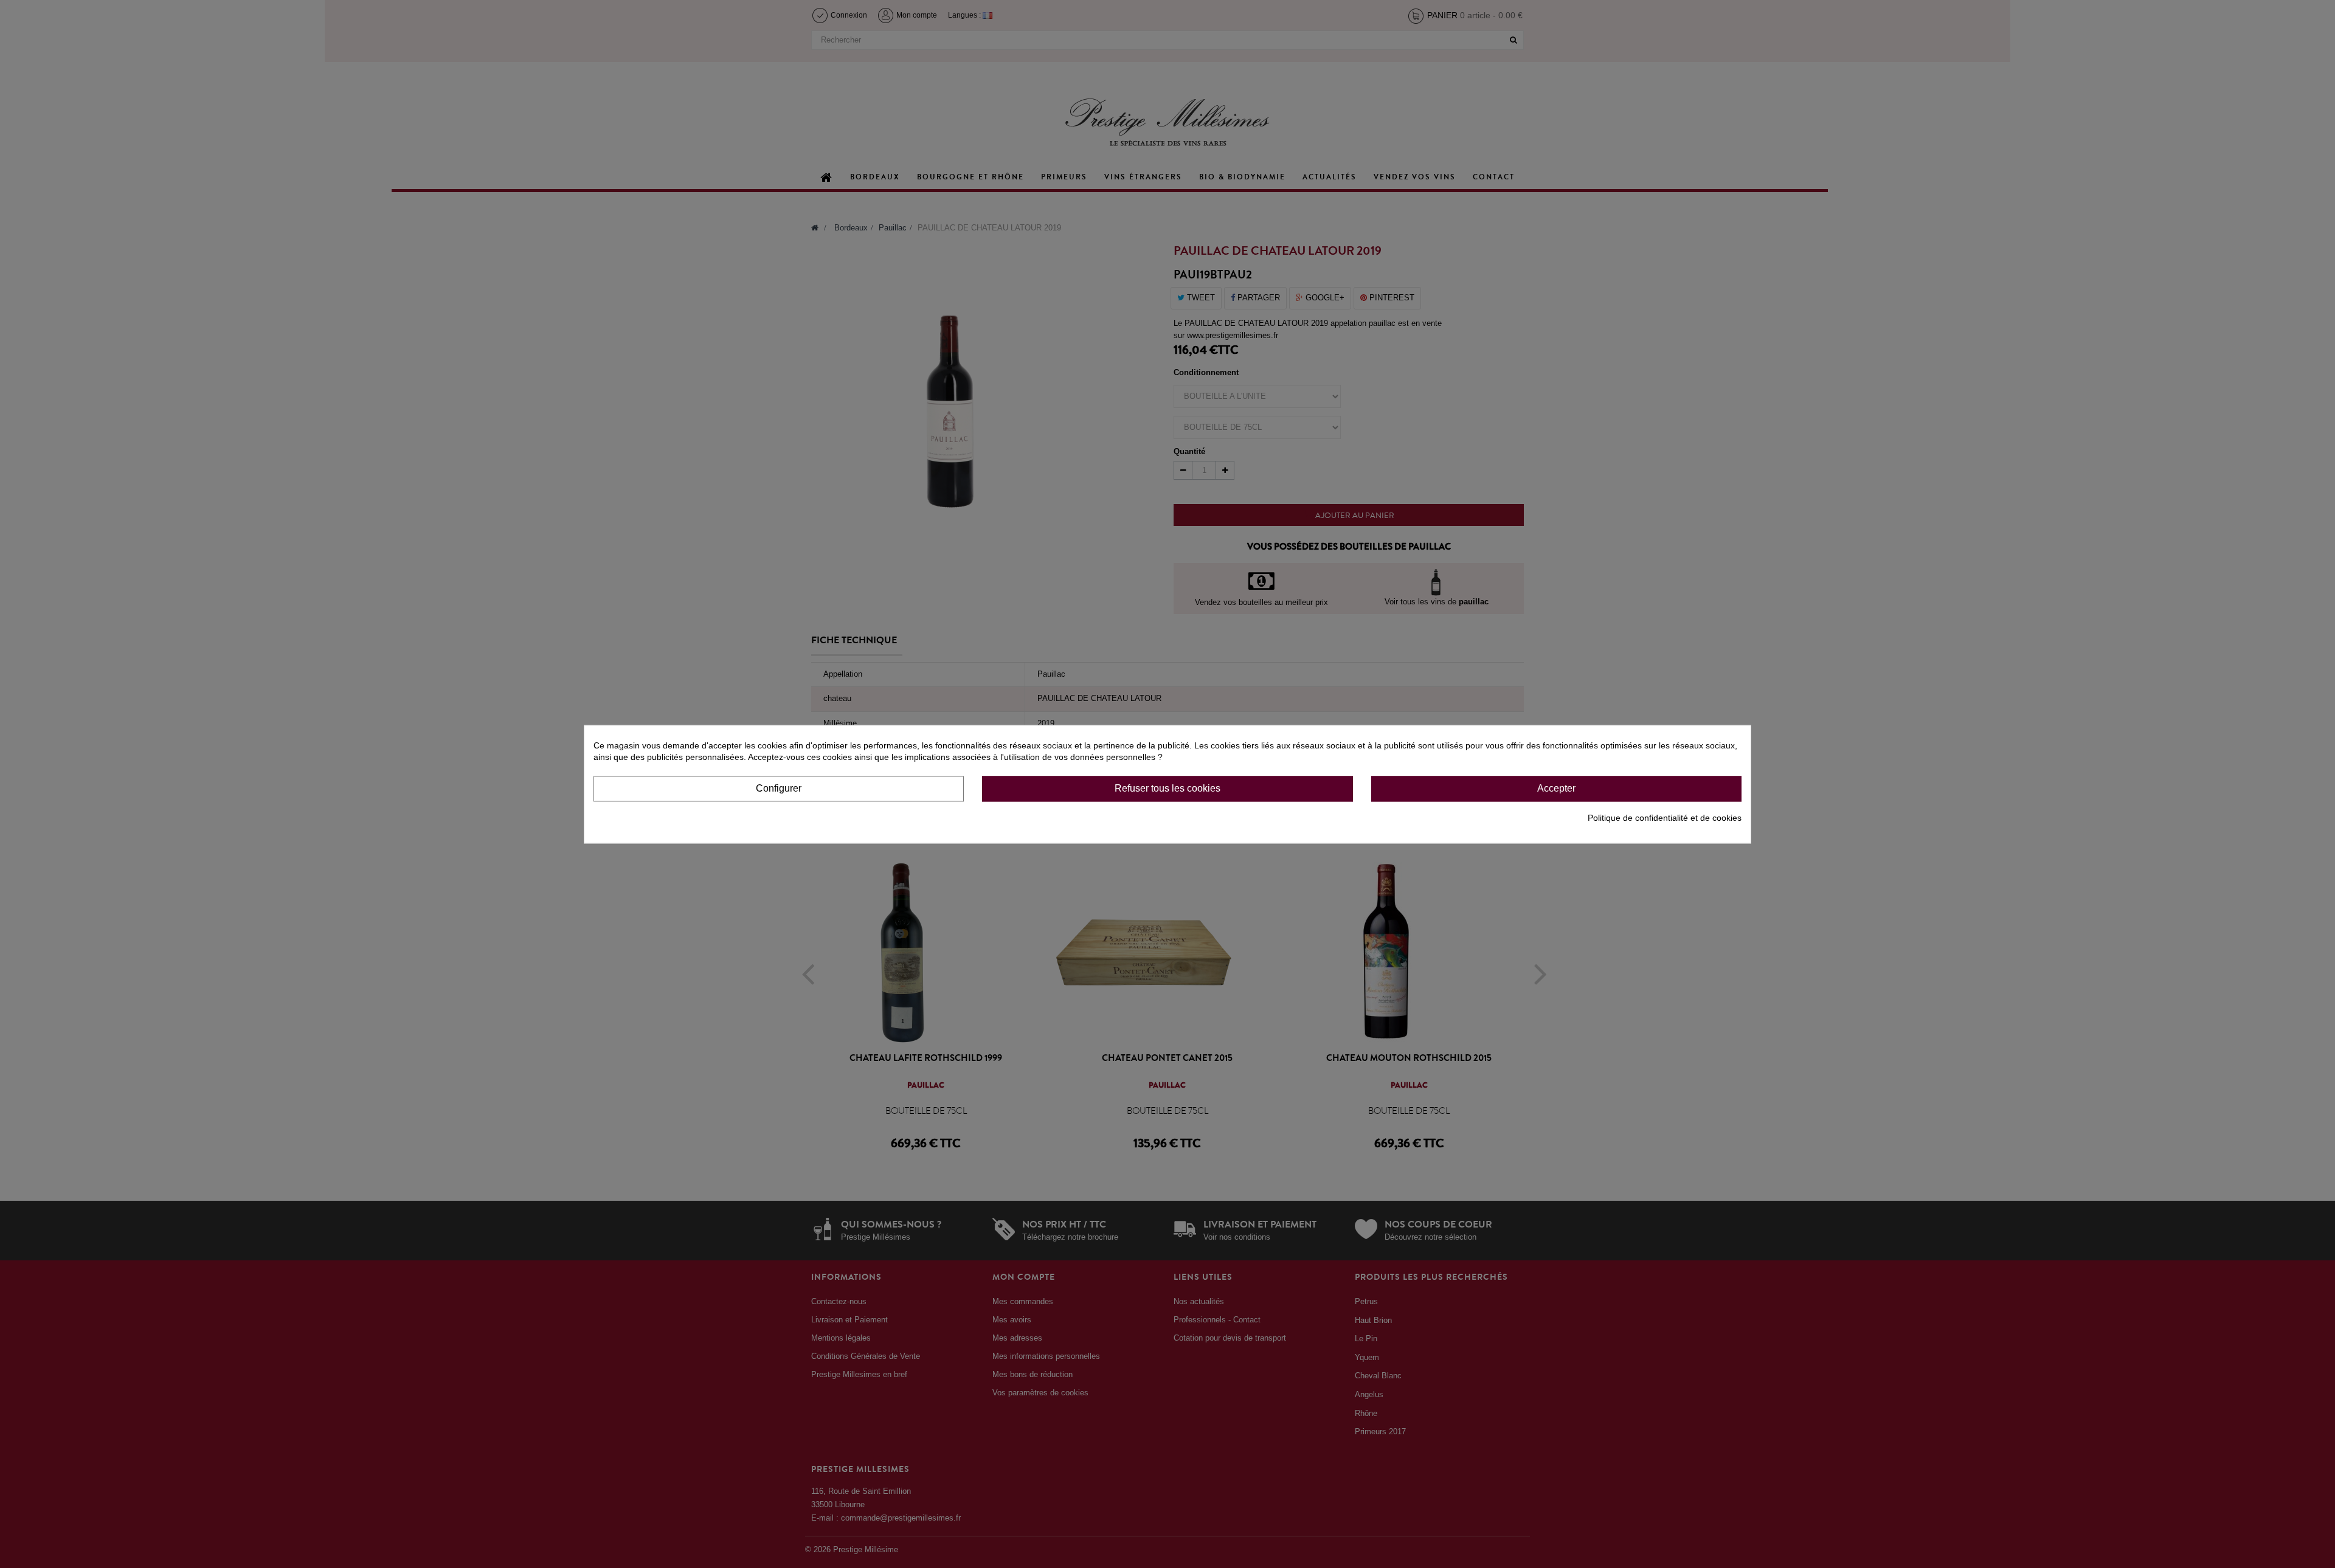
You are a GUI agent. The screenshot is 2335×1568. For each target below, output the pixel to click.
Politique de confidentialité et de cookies (1665, 818)
